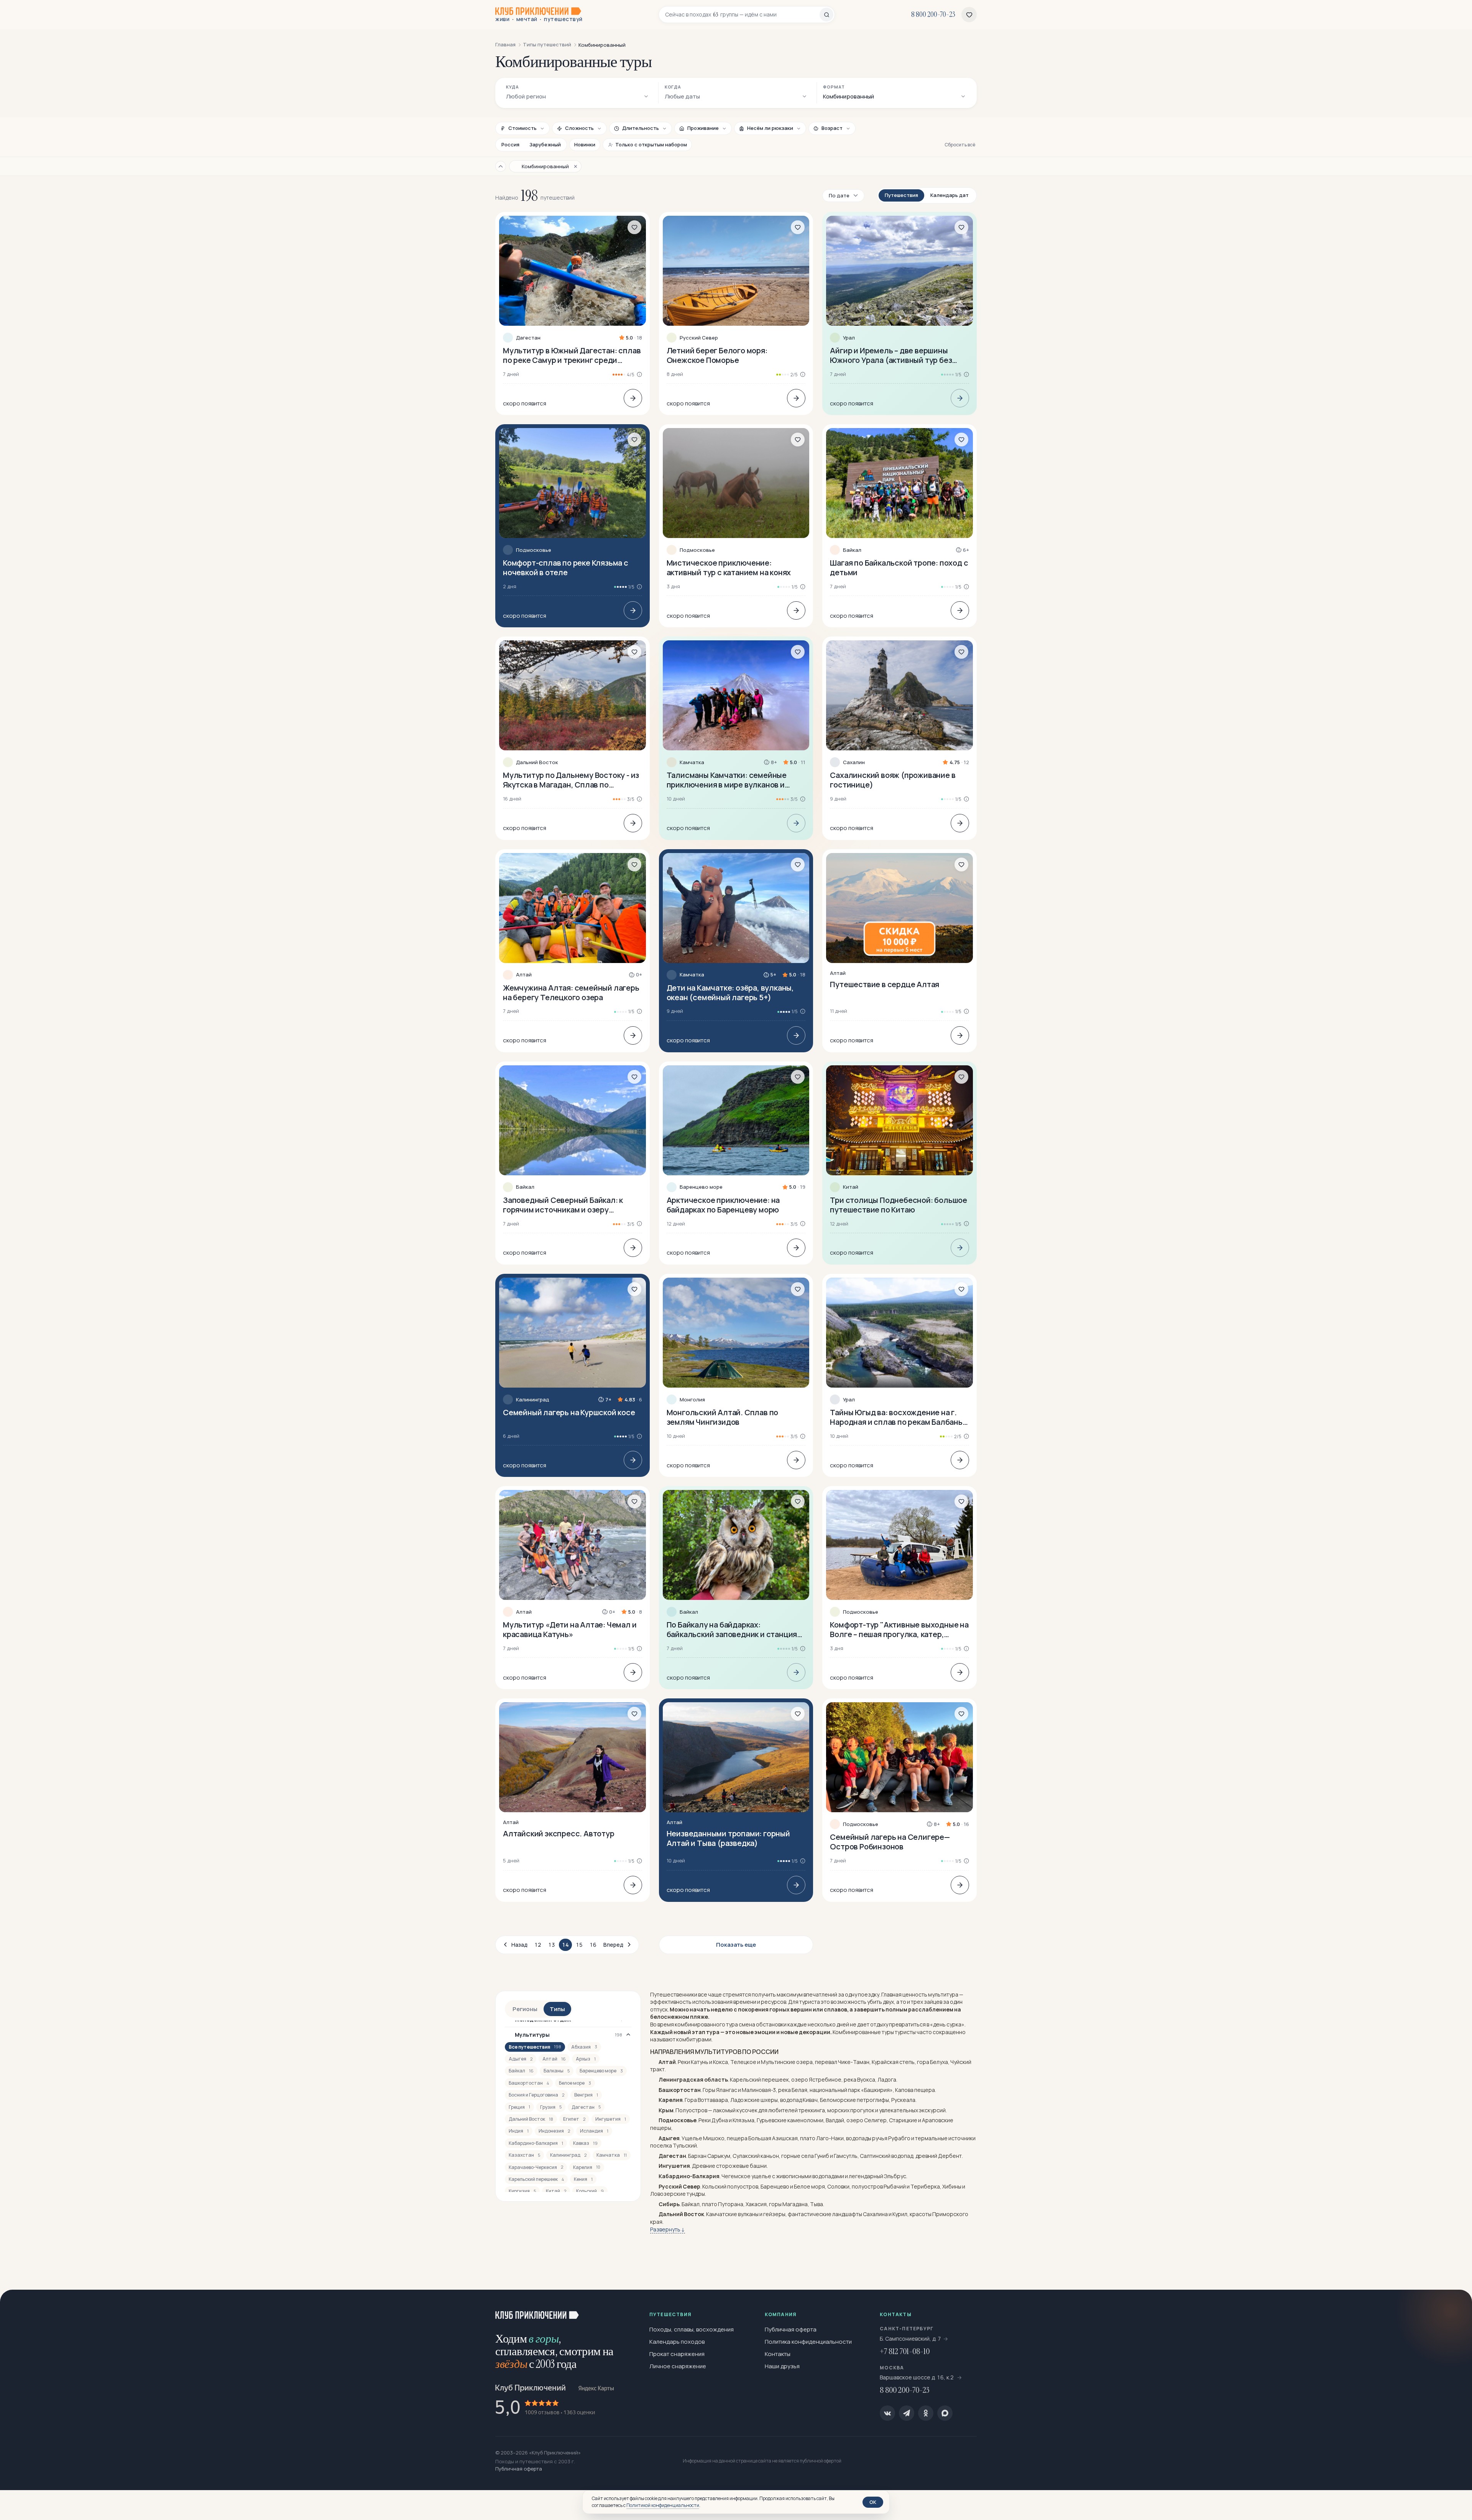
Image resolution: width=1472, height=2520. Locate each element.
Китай (851, 1187)
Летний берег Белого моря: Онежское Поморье (717, 355)
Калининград (533, 1400)
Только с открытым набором (651, 144)
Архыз (586, 2059)
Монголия (692, 1400)
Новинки (585, 144)
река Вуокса (859, 2079)
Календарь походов (677, 2342)
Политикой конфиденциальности (663, 2505)
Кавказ (585, 2143)
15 (579, 1945)
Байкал (852, 550)
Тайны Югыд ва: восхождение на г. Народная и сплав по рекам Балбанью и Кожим (899, 1417)
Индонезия (554, 2131)
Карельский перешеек (536, 2179)
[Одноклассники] (926, 2413)
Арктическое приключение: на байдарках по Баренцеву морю (723, 1205)
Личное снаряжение (678, 2366)
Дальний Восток (537, 762)
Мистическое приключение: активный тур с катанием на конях (729, 568)
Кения (583, 2179)
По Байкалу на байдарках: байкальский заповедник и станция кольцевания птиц (732, 1629)
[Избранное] (969, 15)
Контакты (778, 2354)
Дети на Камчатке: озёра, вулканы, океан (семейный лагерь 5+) (730, 993)
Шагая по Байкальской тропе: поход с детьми (899, 568)
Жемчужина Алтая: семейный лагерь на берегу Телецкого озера (571, 993)
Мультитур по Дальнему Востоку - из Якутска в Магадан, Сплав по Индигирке (571, 780)
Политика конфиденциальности (808, 2342)
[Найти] (826, 15)
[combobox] (742, 15)
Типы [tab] (557, 2009)
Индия (519, 2131)
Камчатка (692, 762)
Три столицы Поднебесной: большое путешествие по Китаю (899, 1205)
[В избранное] (634, 227)
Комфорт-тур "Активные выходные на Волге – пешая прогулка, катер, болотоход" (899, 1629)
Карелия (587, 2167)
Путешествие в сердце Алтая (885, 984)
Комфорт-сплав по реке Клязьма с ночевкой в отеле (566, 568)
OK (873, 2502)
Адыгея (521, 2059)
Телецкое (743, 2062)
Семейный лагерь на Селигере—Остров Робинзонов (890, 1842)
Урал (849, 338)
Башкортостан (529, 2083)
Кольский (590, 2191)
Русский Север (699, 338)
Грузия (551, 2107)
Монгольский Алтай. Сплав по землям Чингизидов (723, 1417)
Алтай (524, 975)
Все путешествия (535, 2047)
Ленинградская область (693, 2079)
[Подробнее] (633, 398)
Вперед (613, 1945)
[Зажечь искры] (1454, 2308)
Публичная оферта (791, 2329)
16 (593, 1945)
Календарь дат (950, 195)
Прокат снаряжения (677, 2354)
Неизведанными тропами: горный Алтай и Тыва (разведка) (728, 1838)
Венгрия (586, 2095)
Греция (519, 2107)
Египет (574, 2119)
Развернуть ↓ (668, 2229)
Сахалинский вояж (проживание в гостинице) (893, 780)
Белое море (575, 2083)
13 (552, 1945)
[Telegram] (907, 2413)
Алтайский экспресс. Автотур (559, 1833)
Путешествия (901, 195)
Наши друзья (782, 2366)
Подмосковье (534, 550)
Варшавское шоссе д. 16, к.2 (917, 2377)
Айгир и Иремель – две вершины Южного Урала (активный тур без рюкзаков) (891, 355)
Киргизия (522, 2191)
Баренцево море (701, 1187)
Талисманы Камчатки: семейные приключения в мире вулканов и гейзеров (727, 780)
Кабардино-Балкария (536, 2143)
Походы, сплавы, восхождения (692, 2329)
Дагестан (528, 338)
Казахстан (524, 2155)
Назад (519, 1945)
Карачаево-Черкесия (536, 2167)
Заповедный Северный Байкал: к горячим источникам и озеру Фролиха (563, 1205)
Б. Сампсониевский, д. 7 (910, 2339)
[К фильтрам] (501, 166)
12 (538, 1945)
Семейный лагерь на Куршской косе (569, 1412)
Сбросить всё (960, 145)
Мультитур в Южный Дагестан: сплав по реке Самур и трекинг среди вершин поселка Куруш (572, 355)
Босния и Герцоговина (536, 2095)
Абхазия (584, 2047)
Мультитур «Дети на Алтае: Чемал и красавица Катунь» (570, 1629)
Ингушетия (611, 2119)
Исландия (594, 2131)
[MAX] (945, 2413)
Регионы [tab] (525, 2009)
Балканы (557, 2071)
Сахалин (854, 762)
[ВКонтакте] (887, 2413)
